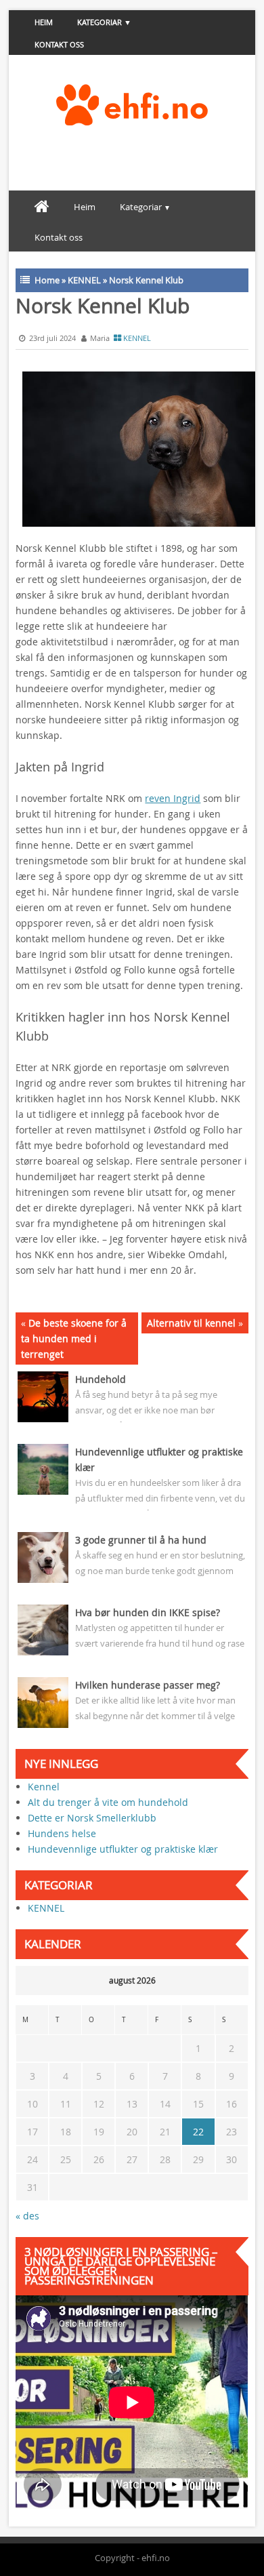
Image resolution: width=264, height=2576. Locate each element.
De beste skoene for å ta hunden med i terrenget (74, 1339)
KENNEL (84, 280)
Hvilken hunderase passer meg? (148, 1685)
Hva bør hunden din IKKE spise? (148, 1612)
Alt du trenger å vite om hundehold (108, 1802)
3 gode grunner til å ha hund (141, 1540)
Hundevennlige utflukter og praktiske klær (123, 1849)
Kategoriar (100, 22)
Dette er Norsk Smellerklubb (92, 1818)
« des (27, 2216)
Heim (44, 22)
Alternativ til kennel (191, 1323)
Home (47, 280)
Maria (100, 338)
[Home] (42, 207)
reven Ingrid (173, 798)
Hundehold (101, 1379)
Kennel (44, 1787)
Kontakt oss (59, 44)
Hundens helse (62, 1833)
